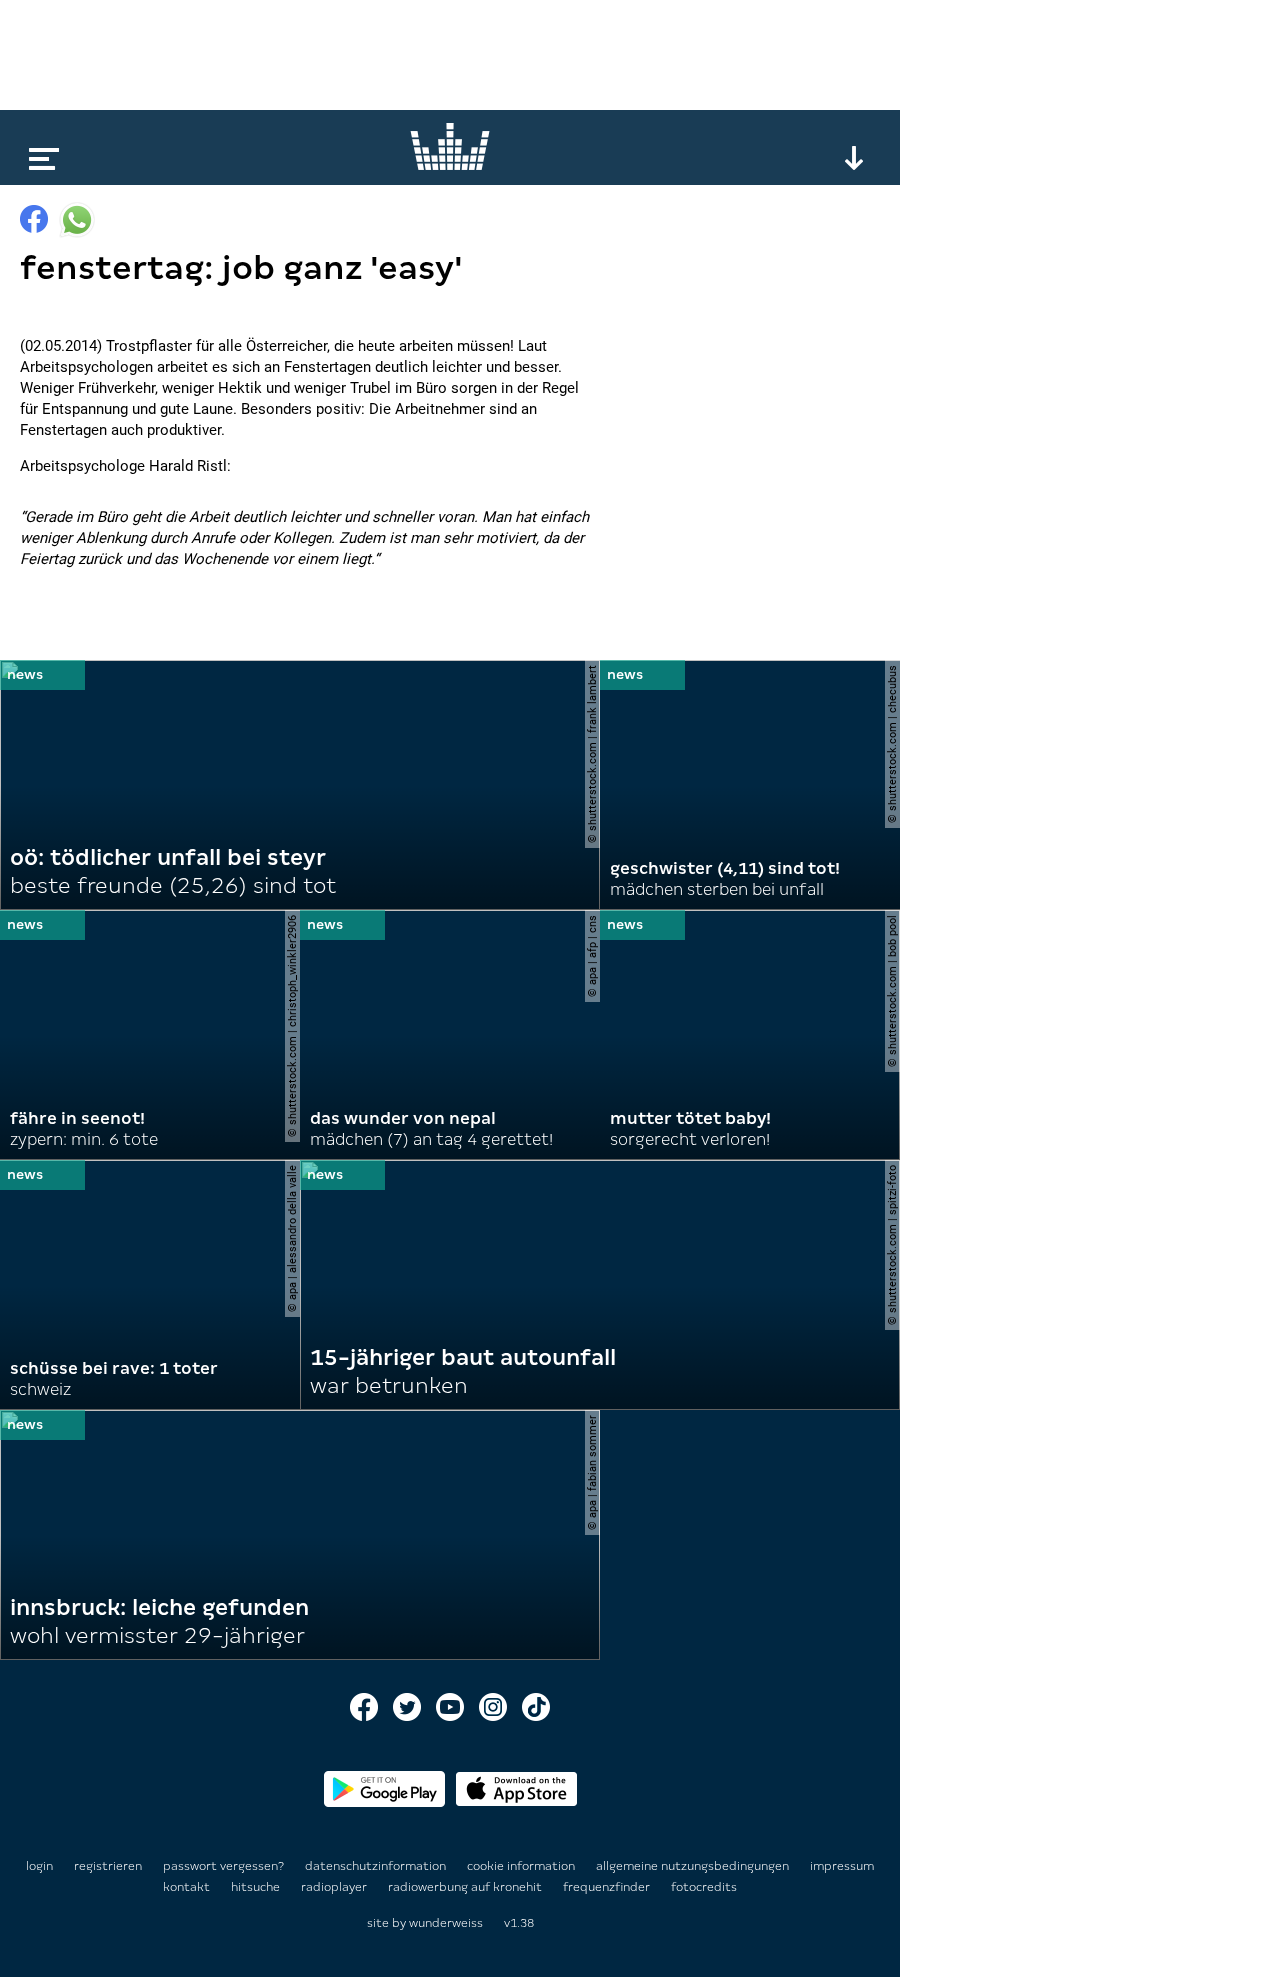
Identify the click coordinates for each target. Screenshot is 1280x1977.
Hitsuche (257, 1887)
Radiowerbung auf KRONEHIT (466, 1887)
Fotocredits (704, 1887)
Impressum (842, 1866)
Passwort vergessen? (223, 1866)
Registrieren (108, 1866)
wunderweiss (446, 1923)
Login (39, 1866)
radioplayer (335, 1887)
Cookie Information (522, 1866)
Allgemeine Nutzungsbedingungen (694, 1866)
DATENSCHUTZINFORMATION (377, 1866)
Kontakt (188, 1887)
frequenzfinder (608, 1887)
